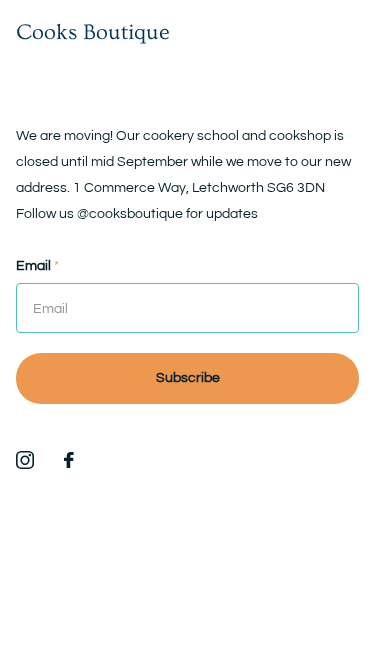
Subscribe (188, 378)
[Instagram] (25, 460)
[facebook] (69, 460)
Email (37, 266)
